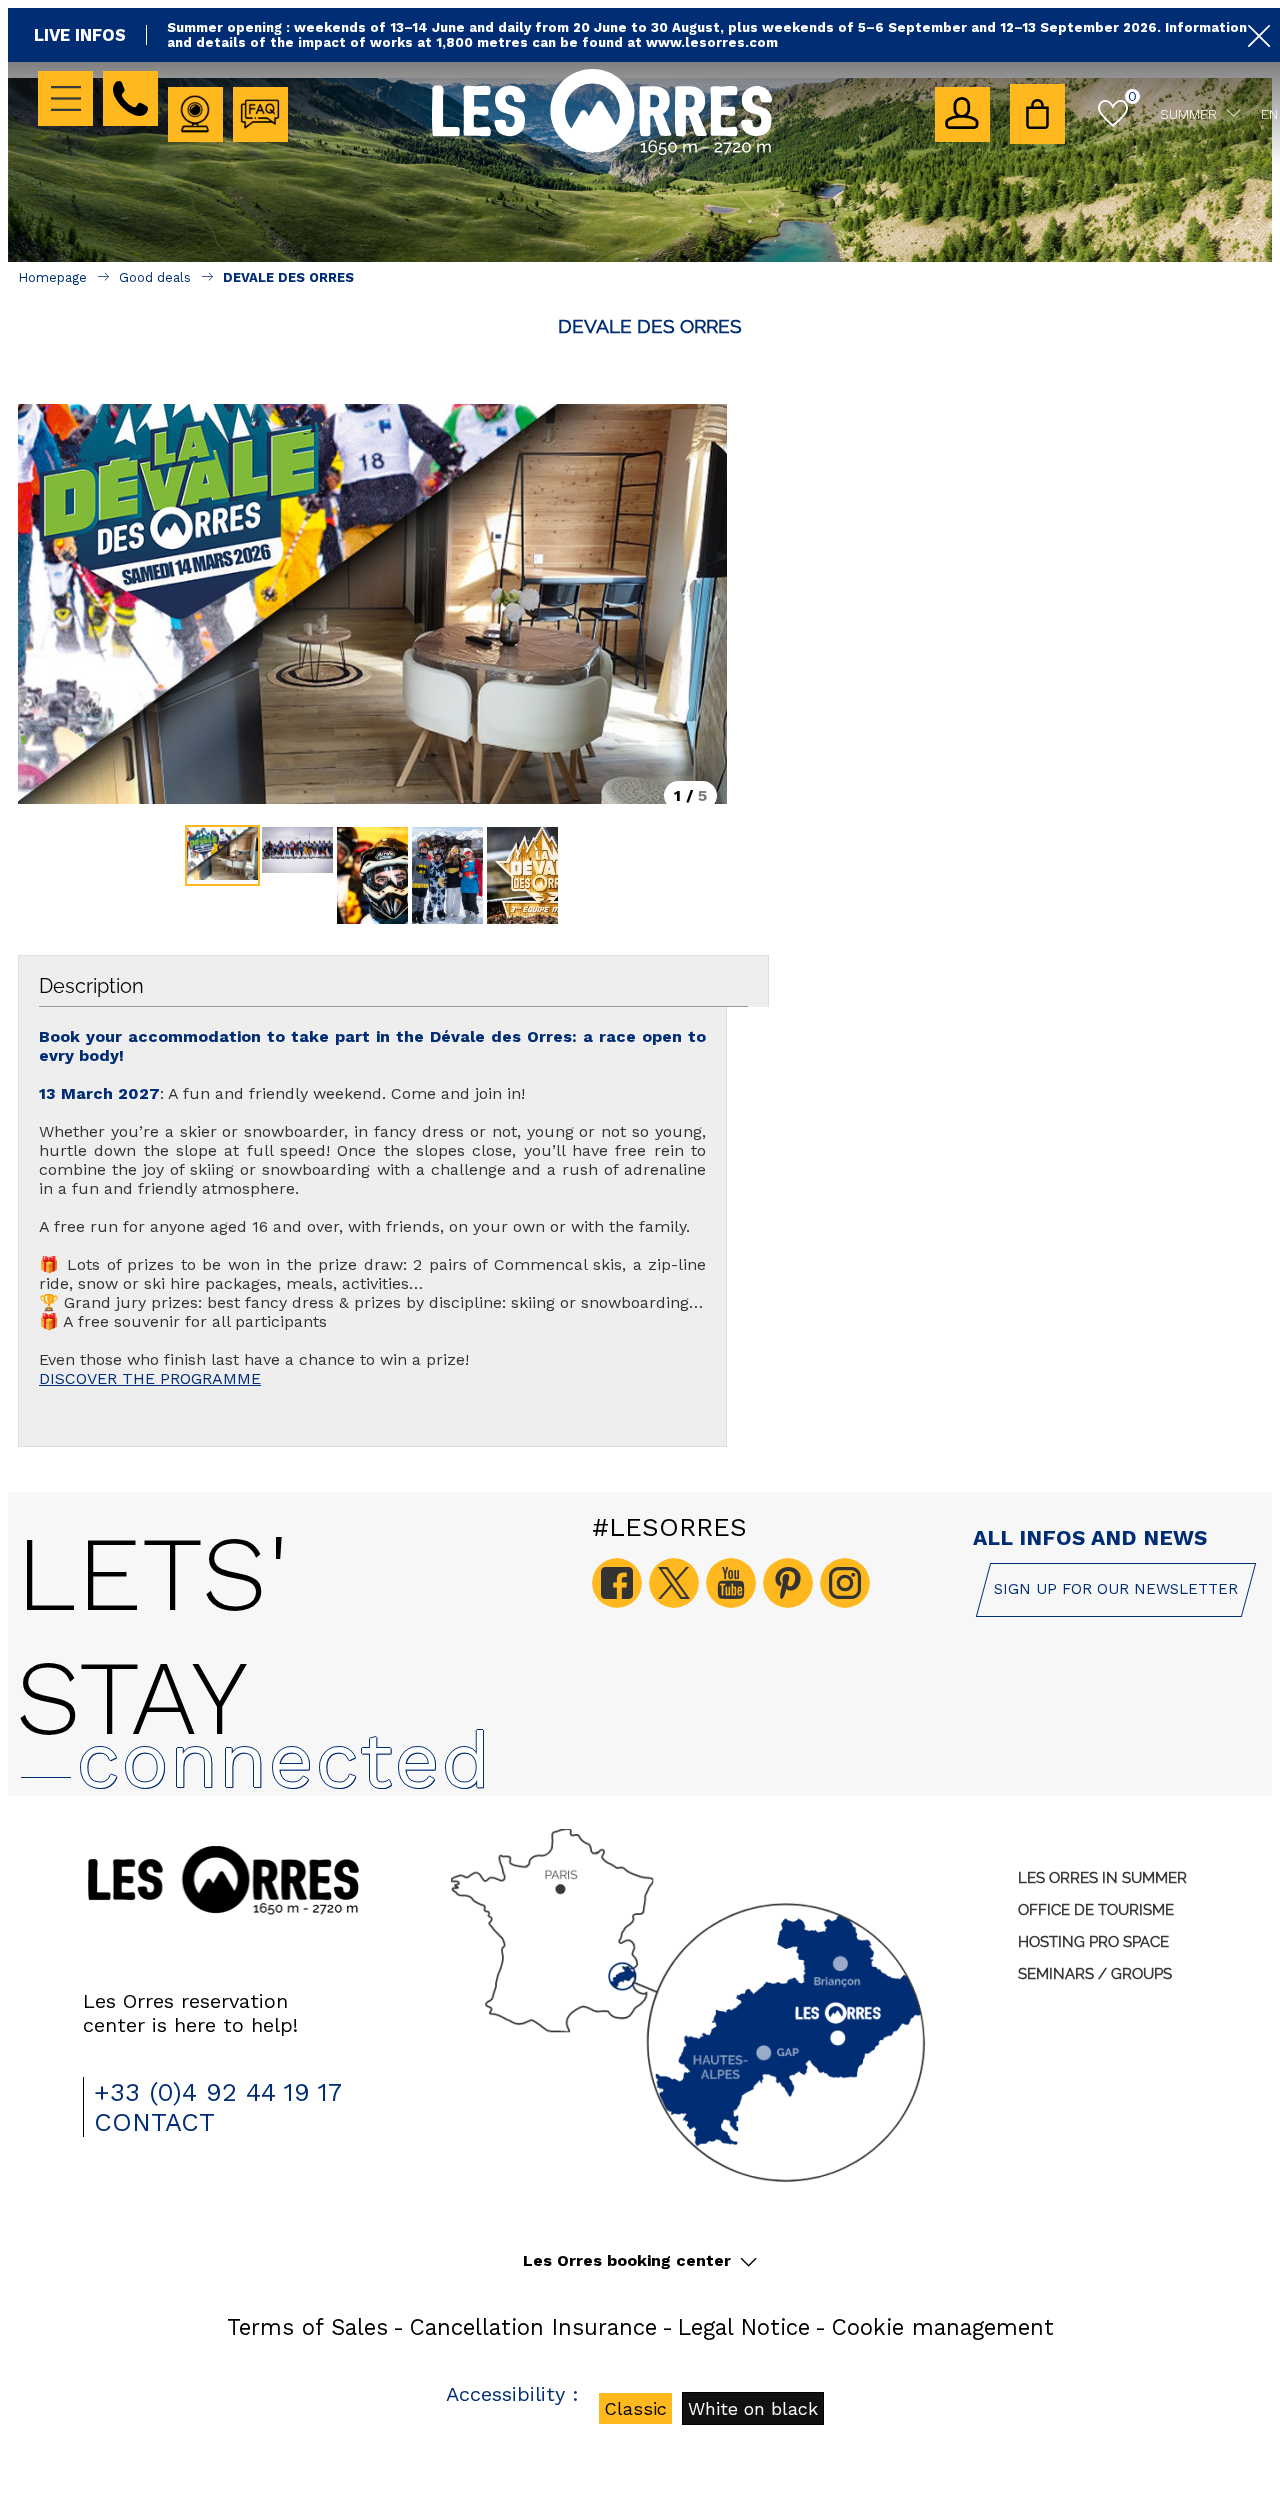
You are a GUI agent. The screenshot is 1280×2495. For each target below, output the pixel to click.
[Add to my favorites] (650, 359)
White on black (753, 2408)
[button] (1037, 114)
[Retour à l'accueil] (602, 151)
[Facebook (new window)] (617, 1583)
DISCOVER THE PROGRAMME (150, 1378)
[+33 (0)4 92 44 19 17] (130, 98)
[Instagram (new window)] (845, 1583)
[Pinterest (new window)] (788, 1583)
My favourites (1132, 96)
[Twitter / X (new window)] (674, 1583)
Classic (635, 2408)
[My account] (962, 114)
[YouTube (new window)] (731, 1583)
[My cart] (1037, 114)
